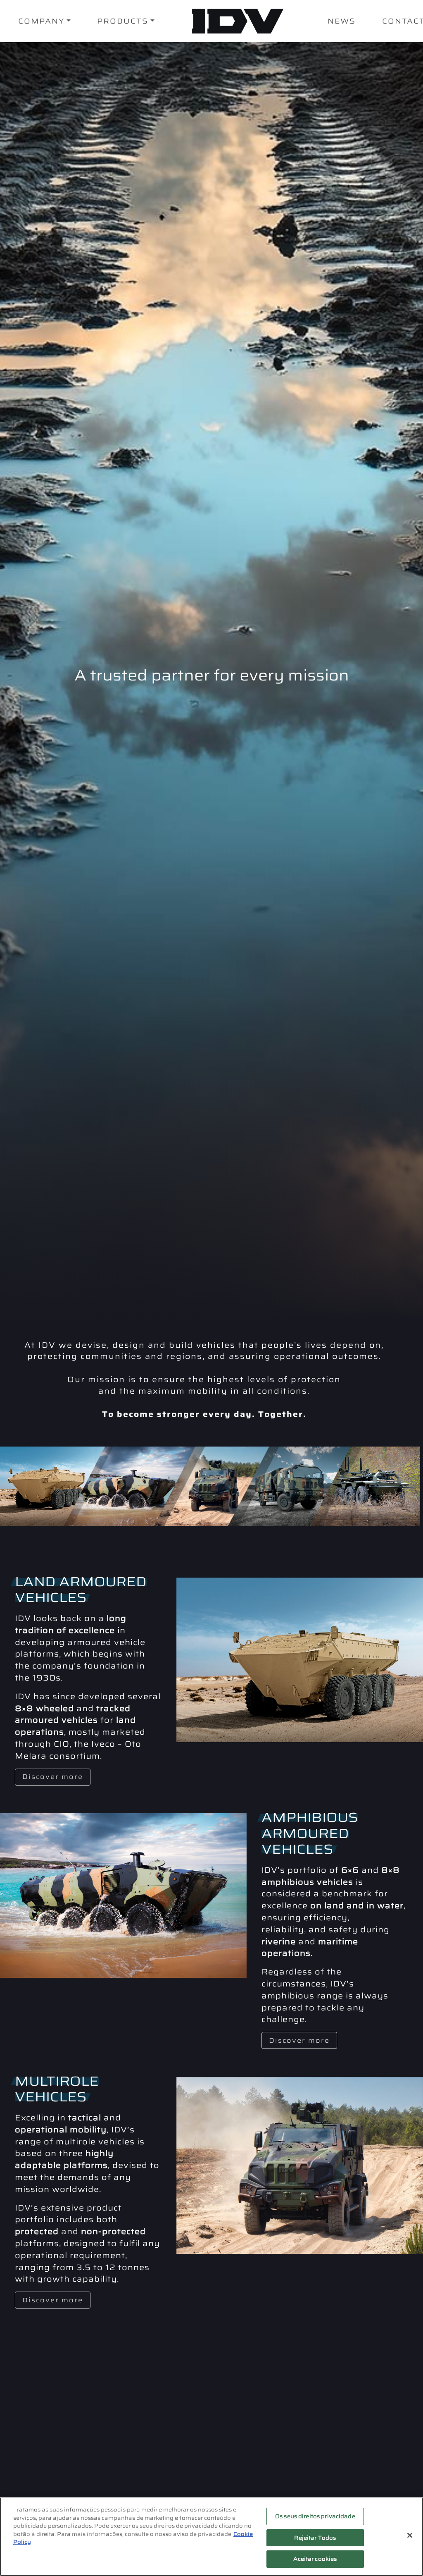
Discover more (53, 1777)
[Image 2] (130, 1486)
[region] (211, 2537)
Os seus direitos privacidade (315, 2516)
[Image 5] (363, 1486)
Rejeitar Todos (315, 2538)
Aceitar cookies (315, 2559)
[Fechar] (410, 2535)
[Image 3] (212, 1486)
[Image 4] (290, 1486)
